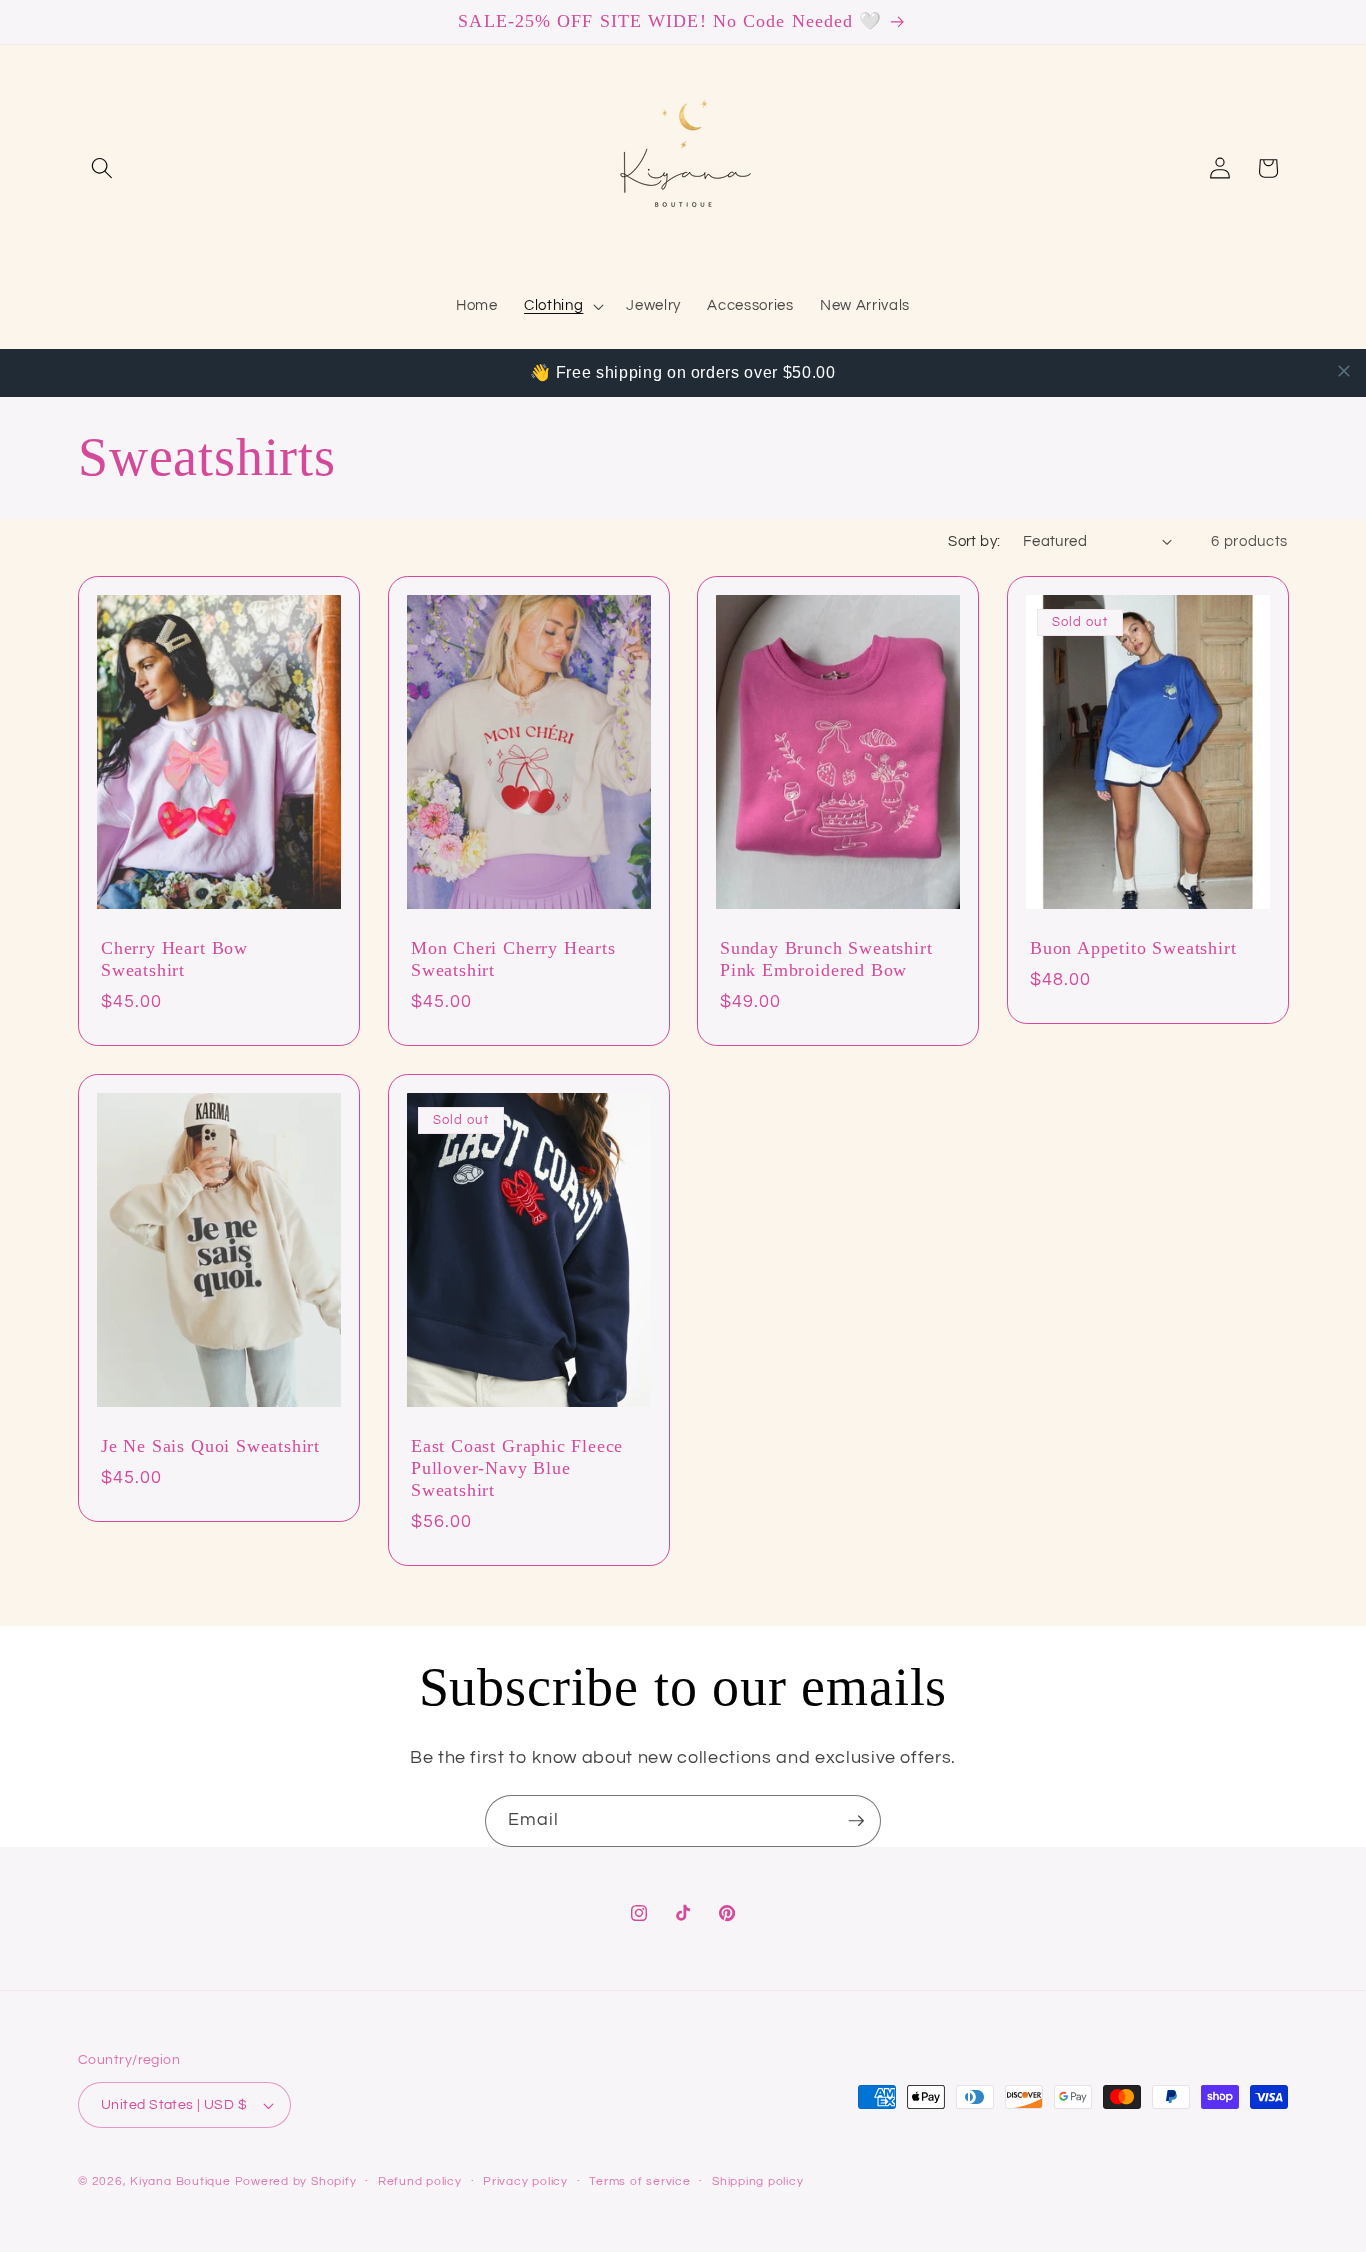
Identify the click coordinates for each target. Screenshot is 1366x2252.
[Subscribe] (856, 1821)
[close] (1344, 371)
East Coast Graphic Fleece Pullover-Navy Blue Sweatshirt (517, 1468)
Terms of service (639, 2181)
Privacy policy (525, 2181)
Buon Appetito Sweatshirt (1133, 948)
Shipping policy (758, 2181)
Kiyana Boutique (180, 2181)
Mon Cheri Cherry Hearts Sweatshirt (513, 959)
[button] (102, 168)
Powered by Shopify (296, 2181)
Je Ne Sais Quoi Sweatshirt (210, 1446)
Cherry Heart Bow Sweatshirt (174, 959)
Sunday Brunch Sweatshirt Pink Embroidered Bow (826, 959)
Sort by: (974, 541)
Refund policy (420, 2181)
